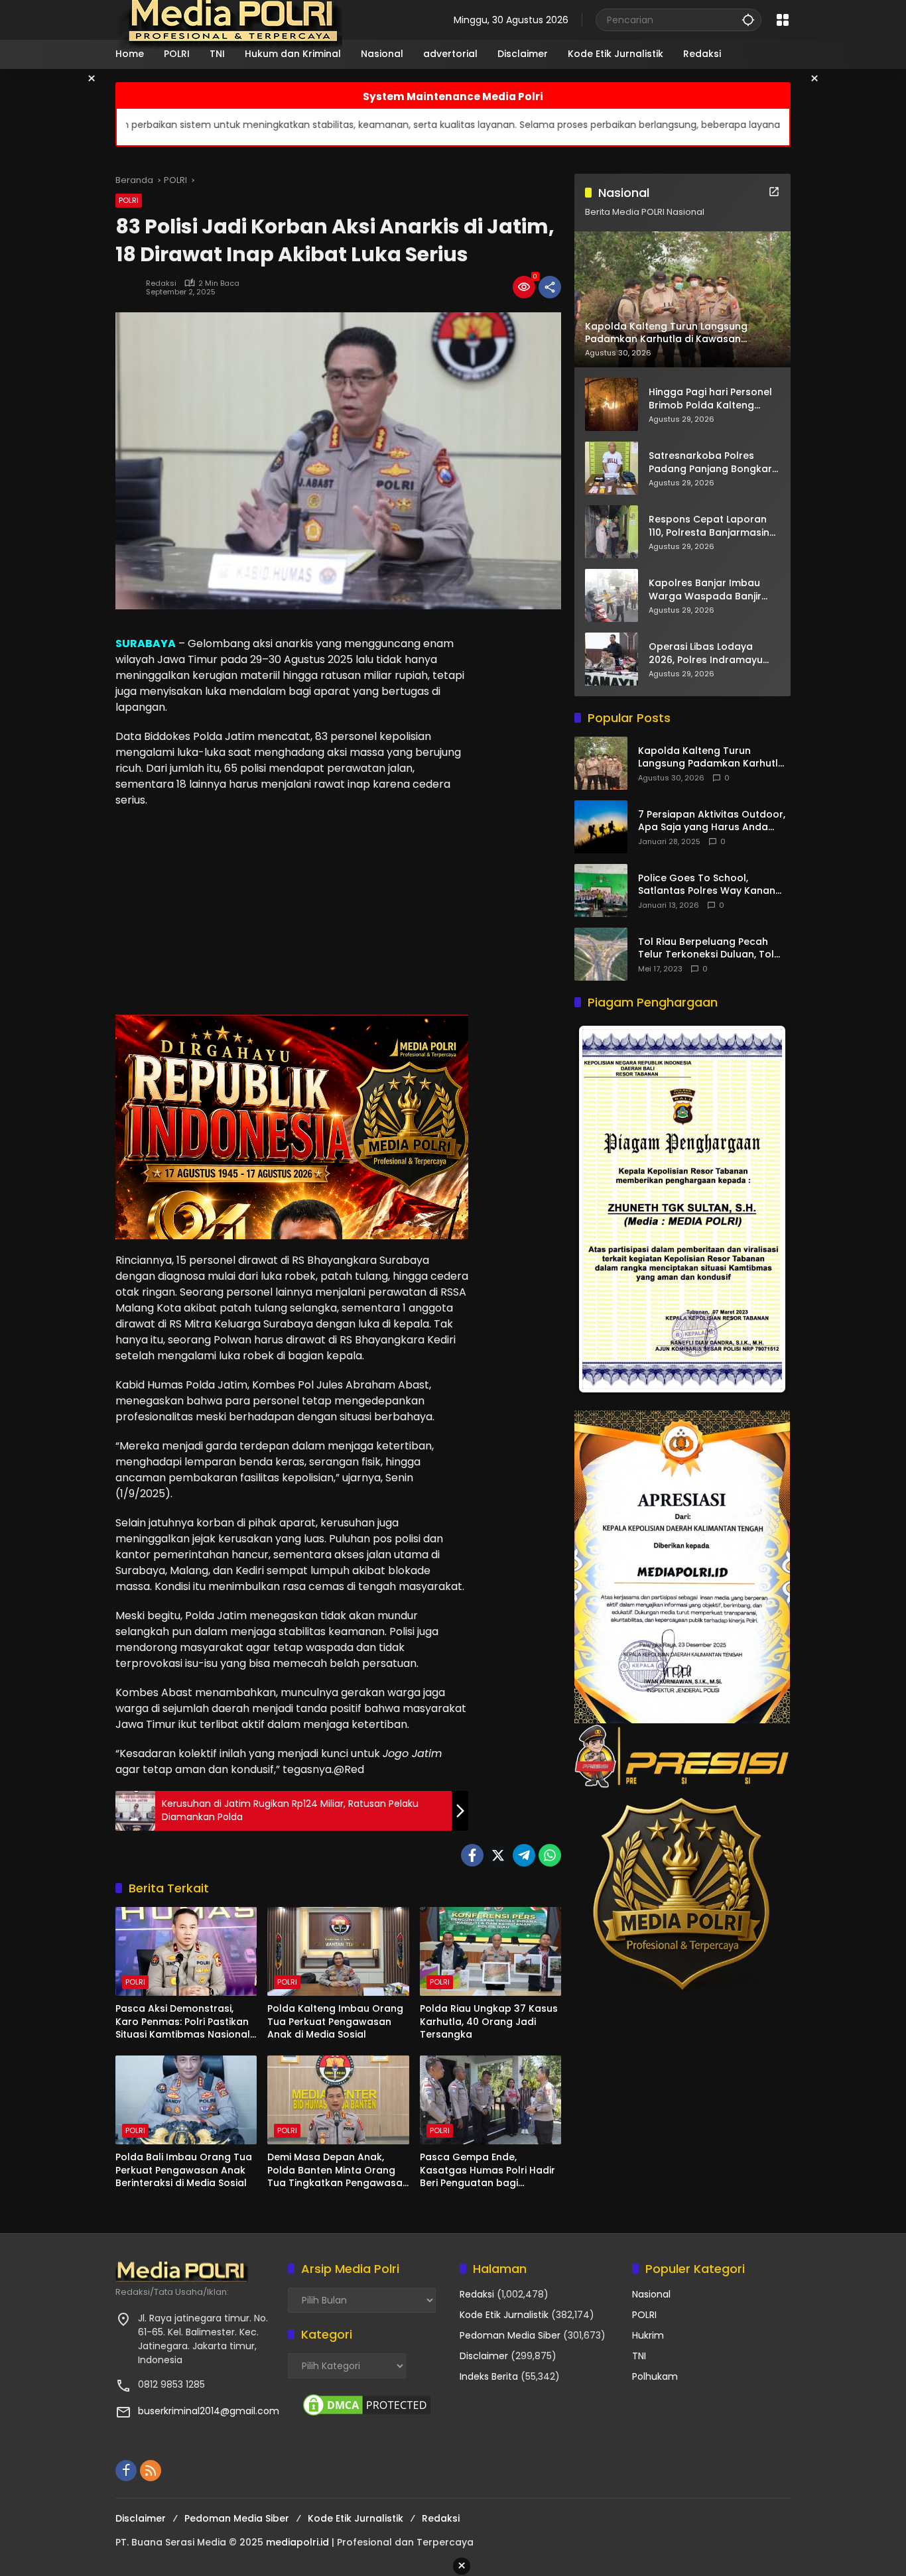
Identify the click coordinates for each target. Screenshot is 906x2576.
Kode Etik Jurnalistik (504, 2315)
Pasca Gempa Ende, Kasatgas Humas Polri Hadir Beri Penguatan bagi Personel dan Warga (487, 2171)
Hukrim (648, 2335)
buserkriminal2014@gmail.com (209, 2411)
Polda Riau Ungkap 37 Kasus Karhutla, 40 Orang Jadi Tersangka (489, 2022)
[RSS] (151, 2471)
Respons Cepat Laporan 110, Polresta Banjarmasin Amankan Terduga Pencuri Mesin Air (713, 526)
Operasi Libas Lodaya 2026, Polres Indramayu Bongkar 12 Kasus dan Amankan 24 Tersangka (707, 653)
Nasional (651, 2294)
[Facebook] (472, 1855)
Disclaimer (484, 2356)
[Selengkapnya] (774, 192)
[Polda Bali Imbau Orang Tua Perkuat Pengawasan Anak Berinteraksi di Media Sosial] (186, 2100)
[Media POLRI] (230, 19)
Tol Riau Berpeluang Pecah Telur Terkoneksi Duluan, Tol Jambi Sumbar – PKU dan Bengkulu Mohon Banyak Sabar (713, 949)
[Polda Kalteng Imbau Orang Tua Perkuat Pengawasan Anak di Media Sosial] (338, 1951)
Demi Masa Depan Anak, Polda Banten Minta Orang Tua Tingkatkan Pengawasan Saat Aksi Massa (338, 2171)
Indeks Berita (489, 2376)
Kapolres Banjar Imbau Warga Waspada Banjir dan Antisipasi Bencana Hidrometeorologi (706, 590)
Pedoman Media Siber (510, 2335)
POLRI (129, 200)
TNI (639, 2356)
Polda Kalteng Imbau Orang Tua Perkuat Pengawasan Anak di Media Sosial (335, 2022)
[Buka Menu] (783, 20)
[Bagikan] (550, 287)
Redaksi (161, 283)
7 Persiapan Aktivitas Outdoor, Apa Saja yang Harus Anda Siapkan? (712, 821)
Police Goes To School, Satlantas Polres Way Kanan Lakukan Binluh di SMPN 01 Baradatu (707, 885)
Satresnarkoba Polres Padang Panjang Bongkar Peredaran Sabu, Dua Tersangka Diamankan (710, 462)
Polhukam (655, 2376)
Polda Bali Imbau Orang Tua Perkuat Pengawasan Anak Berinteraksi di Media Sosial (184, 2170)
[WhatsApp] (550, 1855)
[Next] (762, 1209)
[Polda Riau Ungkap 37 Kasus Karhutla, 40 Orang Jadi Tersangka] (490, 1951)
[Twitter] (498, 1855)
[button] (748, 20)
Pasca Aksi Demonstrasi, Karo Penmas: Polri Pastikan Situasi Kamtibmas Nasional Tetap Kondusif (183, 2022)
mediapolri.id (297, 2542)
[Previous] (602, 1209)
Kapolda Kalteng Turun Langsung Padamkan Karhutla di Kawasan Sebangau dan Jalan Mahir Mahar (711, 758)
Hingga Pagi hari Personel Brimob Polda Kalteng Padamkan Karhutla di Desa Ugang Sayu (710, 399)
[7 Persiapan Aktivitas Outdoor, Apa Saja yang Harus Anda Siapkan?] (601, 827)
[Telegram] (524, 1855)
